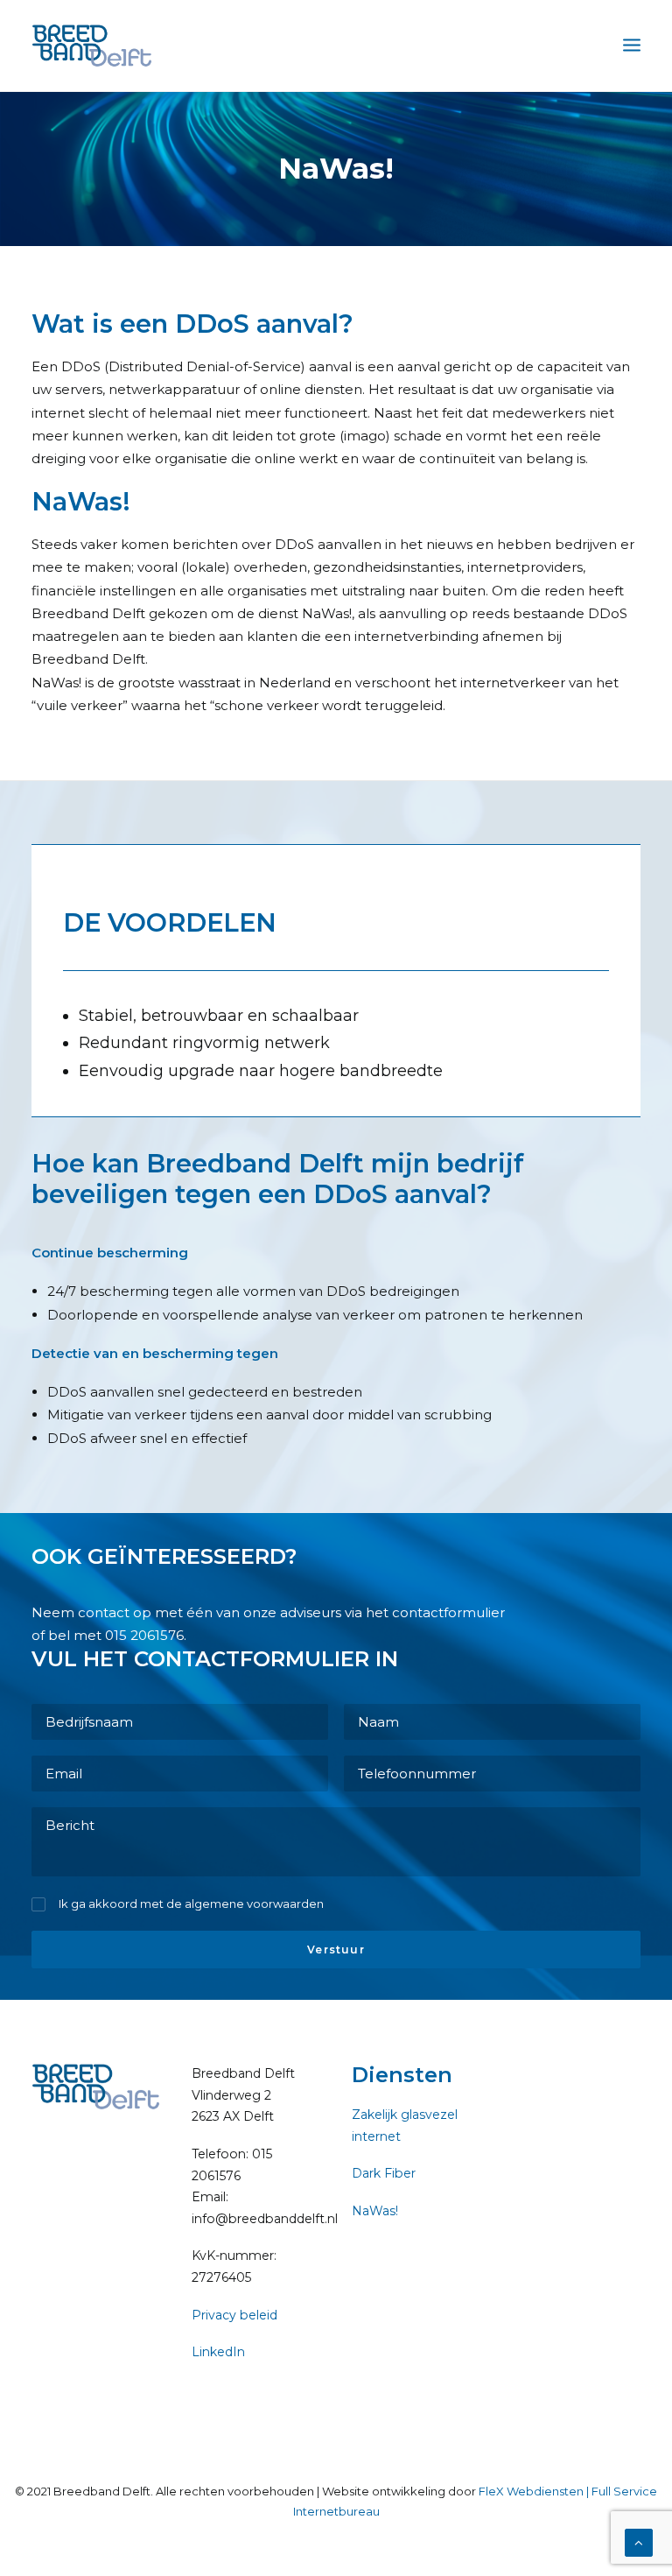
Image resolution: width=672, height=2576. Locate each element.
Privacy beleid (234, 2315)
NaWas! (375, 2211)
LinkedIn (218, 2352)
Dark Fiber (384, 2173)
